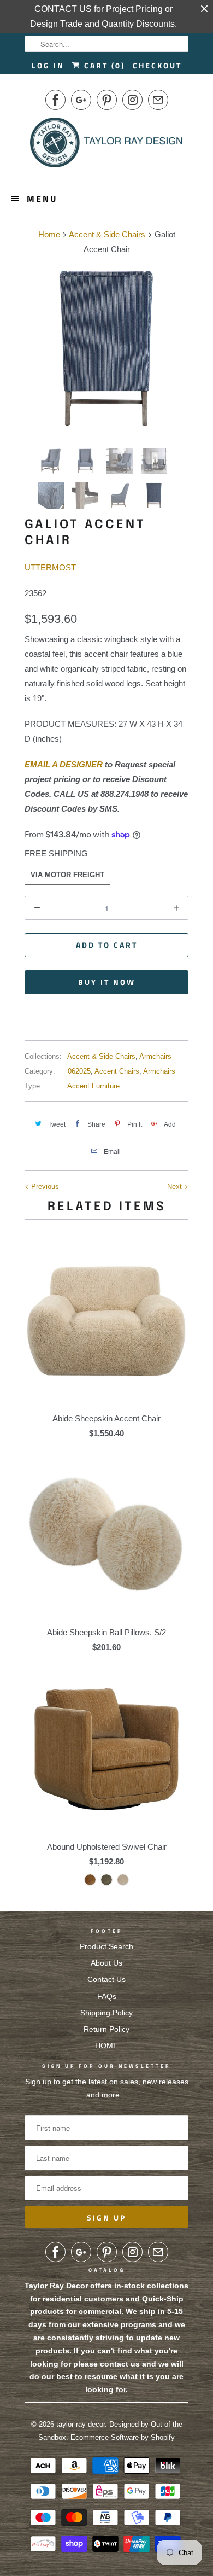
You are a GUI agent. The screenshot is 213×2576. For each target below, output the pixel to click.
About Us (106, 1963)
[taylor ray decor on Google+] (81, 100)
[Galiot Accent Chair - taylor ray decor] (106, 349)
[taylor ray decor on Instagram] (132, 100)
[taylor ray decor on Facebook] (55, 100)
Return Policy (106, 2029)
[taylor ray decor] (106, 146)
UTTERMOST (50, 567)
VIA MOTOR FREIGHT (67, 875)
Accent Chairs (117, 1071)
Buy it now (107, 982)
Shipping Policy (106, 2013)
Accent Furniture (93, 1086)
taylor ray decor (81, 2424)
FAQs (107, 1996)
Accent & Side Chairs (101, 1056)
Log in (48, 65)
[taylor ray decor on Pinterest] (107, 100)
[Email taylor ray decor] (158, 100)
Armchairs (155, 1056)
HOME (106, 2045)
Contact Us (106, 1979)
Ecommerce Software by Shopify (123, 2437)
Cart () (103, 65)
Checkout (157, 65)
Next (176, 1187)
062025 (79, 1071)
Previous (44, 1187)
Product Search (106, 1946)
